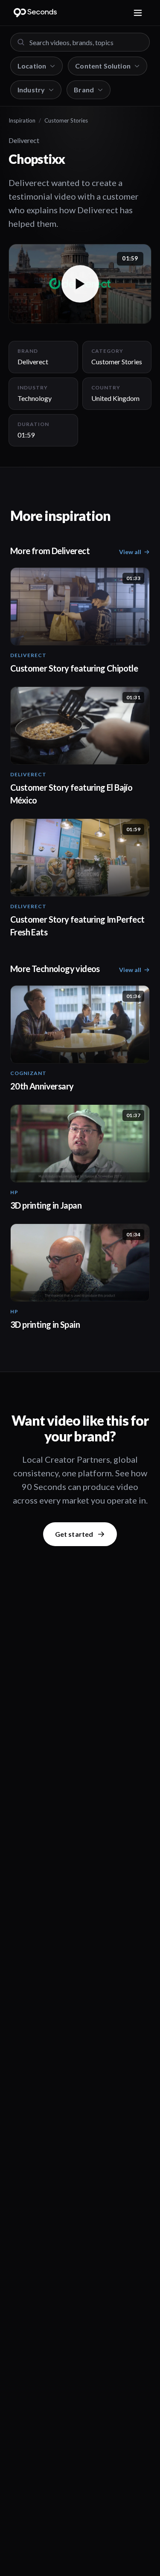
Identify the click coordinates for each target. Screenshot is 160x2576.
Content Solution (103, 66)
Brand (84, 90)
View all (130, 552)
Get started (74, 1534)
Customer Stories (66, 120)
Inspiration (22, 120)
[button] (80, 284)
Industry (31, 90)
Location (32, 66)
